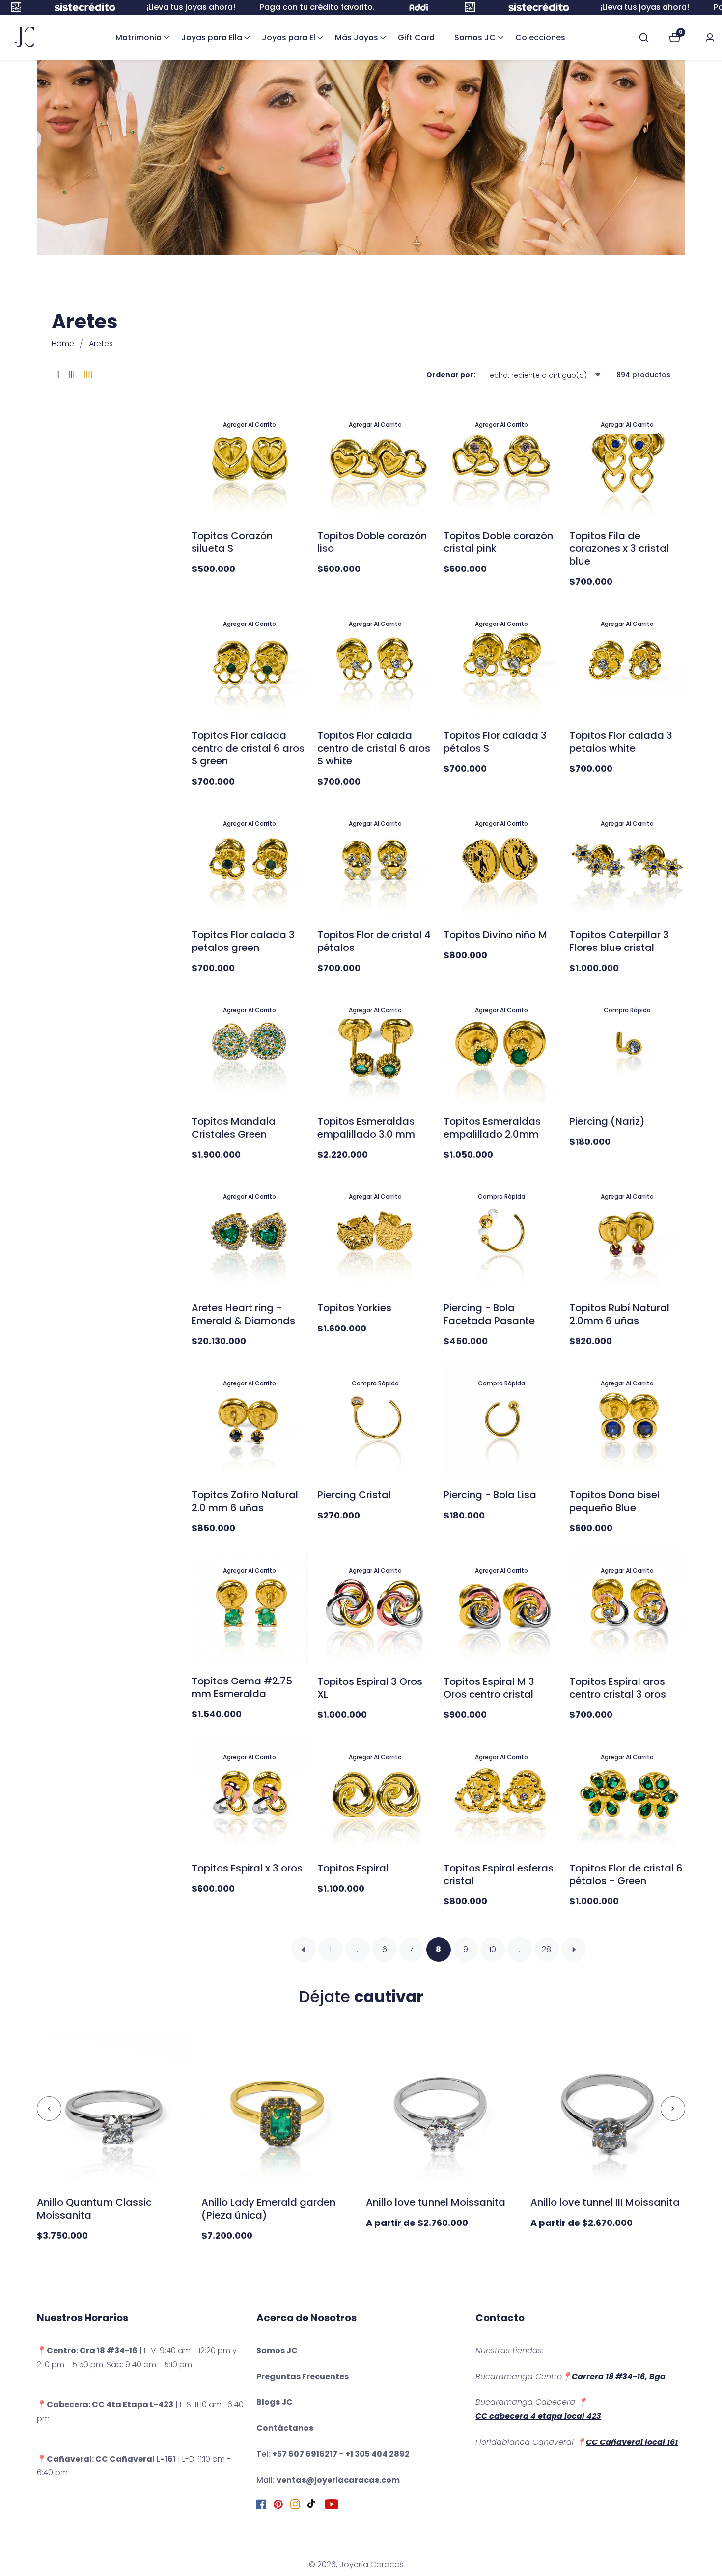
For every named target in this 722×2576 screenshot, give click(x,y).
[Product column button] (57, 375)
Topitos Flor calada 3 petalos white (621, 742)
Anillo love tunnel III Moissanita (605, 2202)
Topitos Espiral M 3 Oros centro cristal (489, 1688)
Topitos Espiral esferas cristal (499, 1874)
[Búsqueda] (649, 38)
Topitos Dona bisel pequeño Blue (614, 1501)
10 (493, 1949)
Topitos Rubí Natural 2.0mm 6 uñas (619, 1314)
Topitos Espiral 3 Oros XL (370, 1688)
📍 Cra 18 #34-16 (87, 2350)
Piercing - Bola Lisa (490, 1495)
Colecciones (540, 38)
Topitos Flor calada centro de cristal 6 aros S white (374, 748)
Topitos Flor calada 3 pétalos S (495, 742)
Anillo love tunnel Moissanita (436, 2202)
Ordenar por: (451, 375)
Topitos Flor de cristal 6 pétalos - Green (626, 1874)
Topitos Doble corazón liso (372, 542)
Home (63, 343)
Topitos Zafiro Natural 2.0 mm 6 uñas (245, 1501)
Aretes (101, 343)
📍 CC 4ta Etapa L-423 (105, 2404)
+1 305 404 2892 (377, 2454)
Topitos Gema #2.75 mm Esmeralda (242, 1687)
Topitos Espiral (353, 1868)
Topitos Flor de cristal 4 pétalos (374, 941)
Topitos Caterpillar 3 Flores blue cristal (619, 941)
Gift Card (416, 38)
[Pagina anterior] (304, 1950)
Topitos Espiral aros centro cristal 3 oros (618, 1688)
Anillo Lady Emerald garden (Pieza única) (268, 2209)
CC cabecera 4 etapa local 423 (538, 2416)
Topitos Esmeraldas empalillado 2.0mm (492, 1128)
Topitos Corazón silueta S (232, 542)
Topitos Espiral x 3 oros (247, 1868)
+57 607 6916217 (305, 2454)
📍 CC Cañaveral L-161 (106, 2459)
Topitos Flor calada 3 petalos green (243, 941)
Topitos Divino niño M (495, 935)
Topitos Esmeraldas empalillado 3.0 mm (366, 1128)
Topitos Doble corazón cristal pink (498, 542)
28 (546, 1949)
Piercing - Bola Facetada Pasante (489, 1314)
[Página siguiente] (574, 1950)
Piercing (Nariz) (607, 1121)
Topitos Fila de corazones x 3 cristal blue (619, 548)
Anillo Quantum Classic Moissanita (94, 2209)
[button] (139, 38)
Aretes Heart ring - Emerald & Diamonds (243, 1314)
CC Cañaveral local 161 (632, 2442)
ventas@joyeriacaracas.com (338, 2480)
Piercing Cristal (354, 1495)
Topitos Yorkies (354, 1308)
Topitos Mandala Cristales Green (234, 1128)
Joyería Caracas (372, 2565)
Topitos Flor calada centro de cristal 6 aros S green (248, 748)
